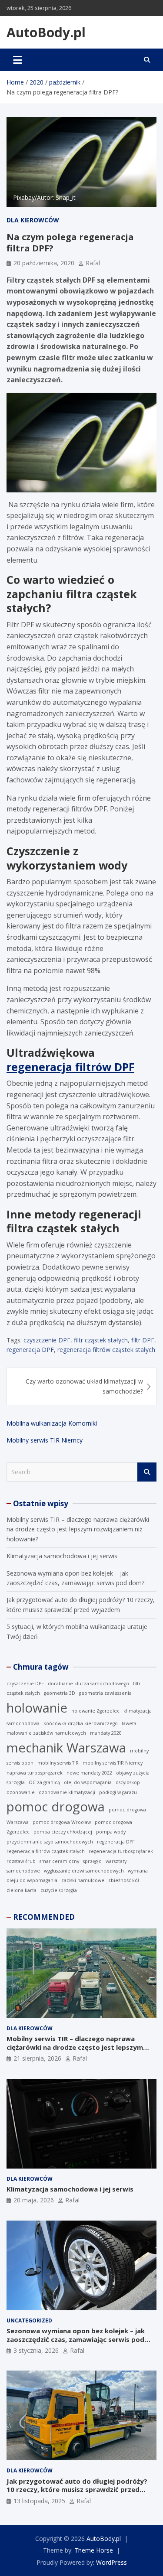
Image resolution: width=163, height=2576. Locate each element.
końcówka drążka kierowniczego (81, 1723)
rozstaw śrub (21, 1861)
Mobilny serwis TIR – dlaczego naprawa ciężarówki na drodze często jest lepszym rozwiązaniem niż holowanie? (78, 1529)
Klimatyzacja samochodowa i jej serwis (62, 1556)
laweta (129, 1723)
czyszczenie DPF (47, 1340)
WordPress (111, 2562)
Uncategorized (29, 2320)
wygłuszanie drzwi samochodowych (84, 1871)
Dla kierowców (33, 220)
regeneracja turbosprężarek (121, 1851)
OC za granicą (44, 1782)
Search (147, 1472)
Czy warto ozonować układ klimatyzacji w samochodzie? (84, 1386)
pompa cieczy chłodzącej (63, 1832)
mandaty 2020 (106, 1733)
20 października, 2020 (44, 263)
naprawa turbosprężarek (35, 1773)
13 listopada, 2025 (39, 2501)
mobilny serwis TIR (58, 1763)
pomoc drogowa (56, 1807)
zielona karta (22, 1890)
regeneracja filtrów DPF (70, 1067)
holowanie (37, 1708)
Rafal (93, 263)
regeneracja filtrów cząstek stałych (106, 1350)
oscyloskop (128, 1782)
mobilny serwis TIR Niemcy (113, 1763)
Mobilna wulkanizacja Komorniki (52, 1423)
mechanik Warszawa (66, 1748)
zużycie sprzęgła (59, 1890)
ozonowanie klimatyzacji (67, 1792)
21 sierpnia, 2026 (37, 2058)
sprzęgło (92, 1861)
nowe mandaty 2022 (89, 1773)
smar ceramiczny (59, 1861)
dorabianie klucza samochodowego (88, 1684)
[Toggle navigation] (18, 60)
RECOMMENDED (44, 1917)
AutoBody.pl (46, 32)
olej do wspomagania (88, 1782)
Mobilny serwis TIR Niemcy (45, 1440)
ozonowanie (21, 1792)
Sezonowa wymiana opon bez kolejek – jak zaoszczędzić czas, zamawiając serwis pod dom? (76, 2339)
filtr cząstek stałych (101, 1340)
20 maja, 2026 (34, 2200)
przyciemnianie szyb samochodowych (50, 1842)
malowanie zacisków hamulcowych (46, 1733)
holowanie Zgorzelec (95, 1711)
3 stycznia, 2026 (36, 2350)
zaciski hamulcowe (83, 1880)
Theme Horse (94, 2550)
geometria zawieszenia (105, 1693)
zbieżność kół (124, 1880)
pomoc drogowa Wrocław (62, 1822)
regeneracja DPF (30, 1350)
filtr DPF (143, 1340)
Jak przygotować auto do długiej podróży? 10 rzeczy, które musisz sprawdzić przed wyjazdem (77, 2490)
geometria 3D (60, 1693)
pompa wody (111, 1832)
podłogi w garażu (118, 1792)
